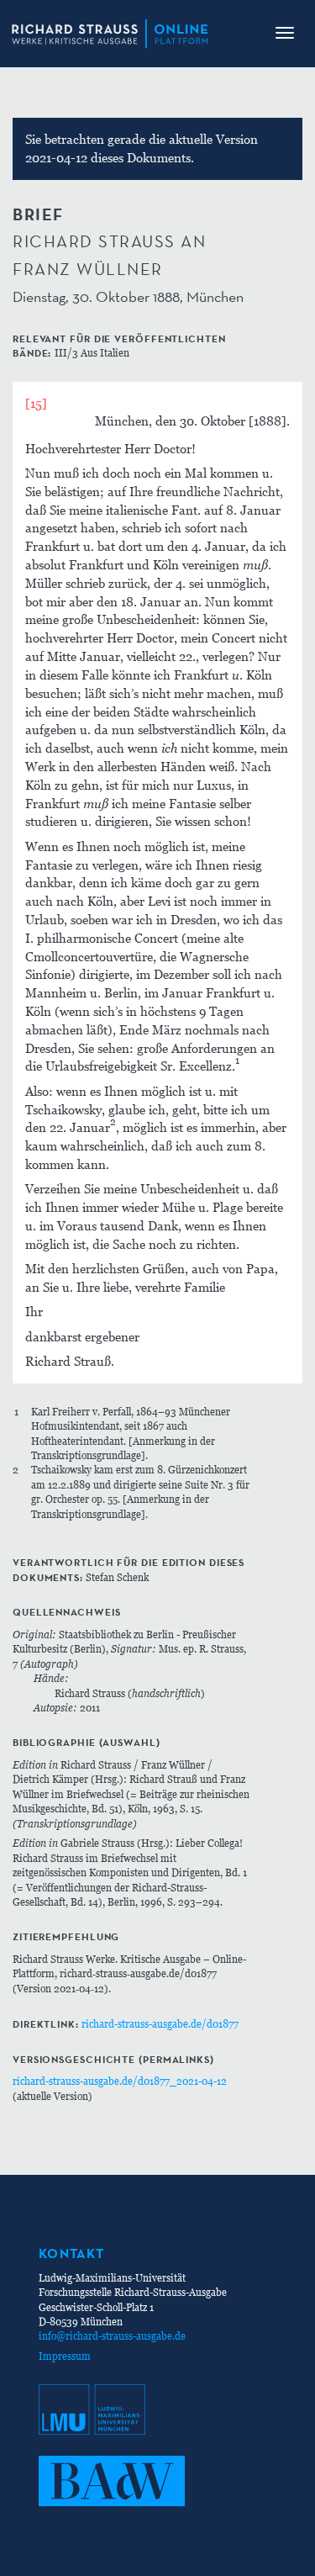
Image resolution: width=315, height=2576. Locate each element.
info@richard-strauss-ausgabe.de (112, 2336)
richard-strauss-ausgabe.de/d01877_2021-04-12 (120, 2081)
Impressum (65, 2356)
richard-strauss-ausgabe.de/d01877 (160, 2024)
